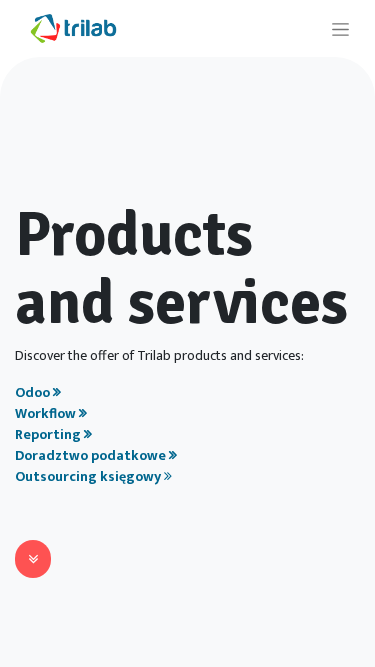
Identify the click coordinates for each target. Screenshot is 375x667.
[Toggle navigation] (340, 28)
